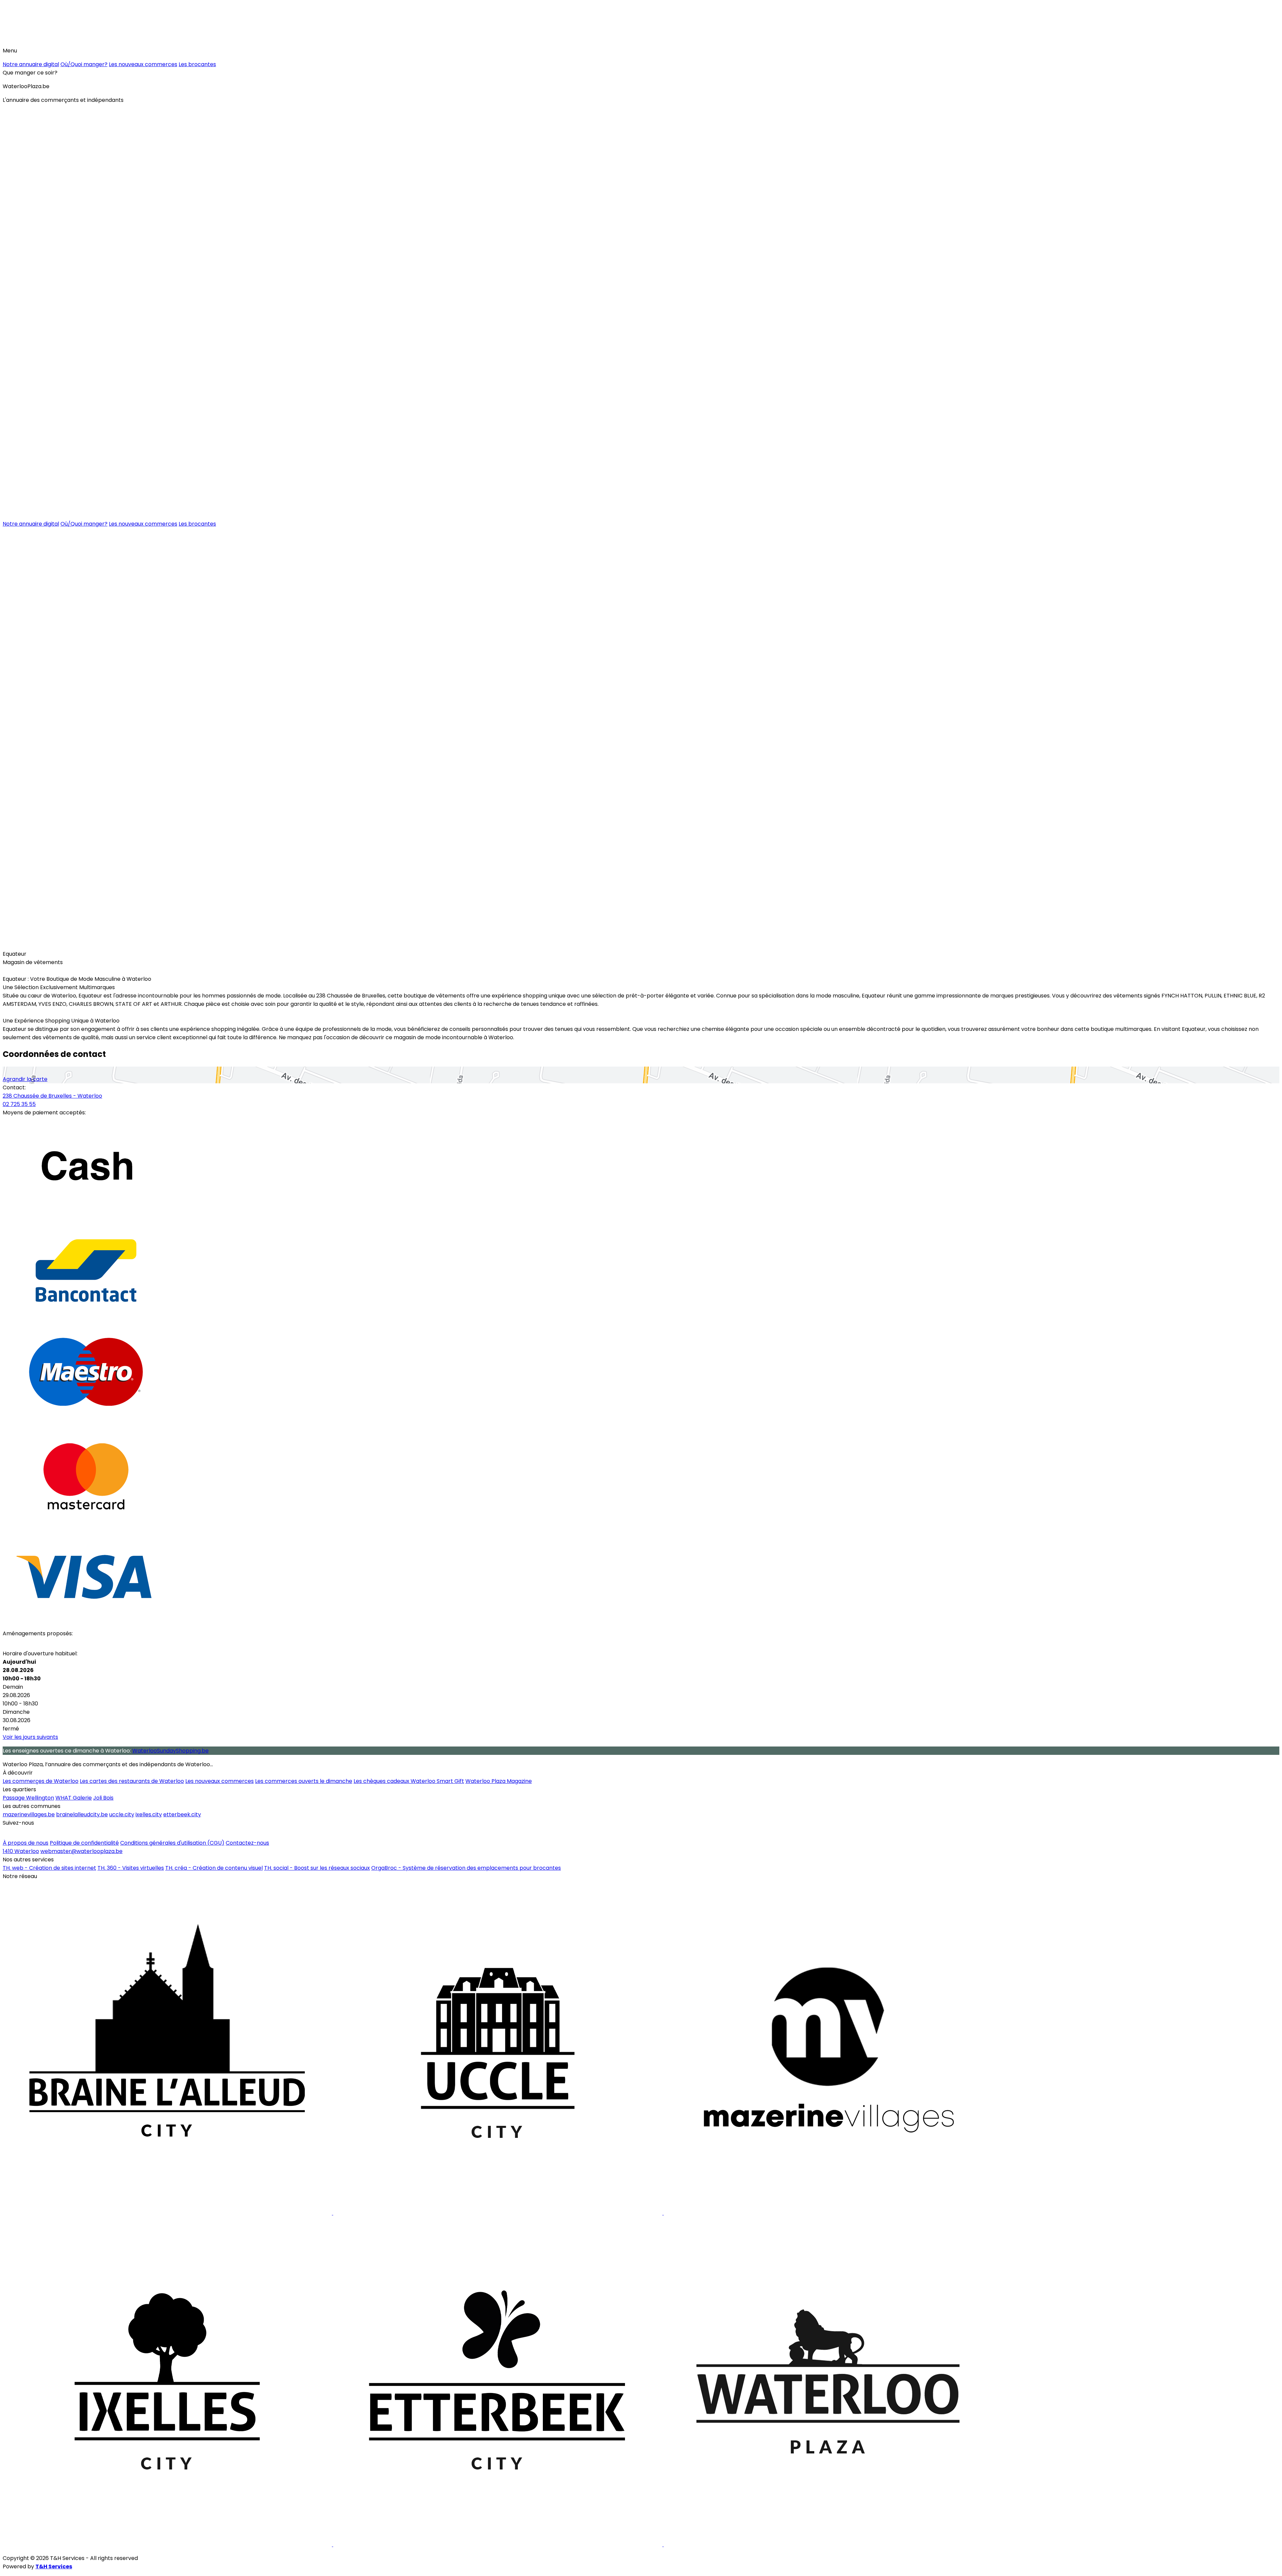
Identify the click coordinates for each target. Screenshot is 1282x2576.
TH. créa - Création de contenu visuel (214, 1868)
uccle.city (122, 1814)
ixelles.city (149, 1814)
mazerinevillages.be (29, 1814)
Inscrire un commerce (35, 1833)
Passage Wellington (28, 1798)
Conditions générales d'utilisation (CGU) (172, 1843)
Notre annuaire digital (31, 64)
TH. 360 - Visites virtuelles (131, 1868)
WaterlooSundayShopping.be (170, 1751)
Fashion (17, 944)
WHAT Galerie (74, 1798)
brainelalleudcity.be (82, 1814)
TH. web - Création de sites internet (49, 1868)
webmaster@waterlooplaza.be (81, 1851)
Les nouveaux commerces (143, 64)
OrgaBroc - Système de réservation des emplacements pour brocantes (466, 1868)
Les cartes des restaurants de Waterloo (132, 1781)
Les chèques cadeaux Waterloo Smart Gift (409, 1781)
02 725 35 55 (19, 1104)
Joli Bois (103, 1798)
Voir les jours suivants (30, 1737)
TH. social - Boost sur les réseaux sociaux (317, 1868)
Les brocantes (197, 64)
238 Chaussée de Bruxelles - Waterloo (52, 1096)
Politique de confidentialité (84, 1843)
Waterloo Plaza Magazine (499, 1781)
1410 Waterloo (21, 1851)
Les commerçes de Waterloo (41, 1781)
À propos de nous (26, 1843)
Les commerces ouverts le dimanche (304, 1781)
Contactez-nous (247, 1843)
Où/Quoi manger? (84, 64)
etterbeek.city (182, 1814)
